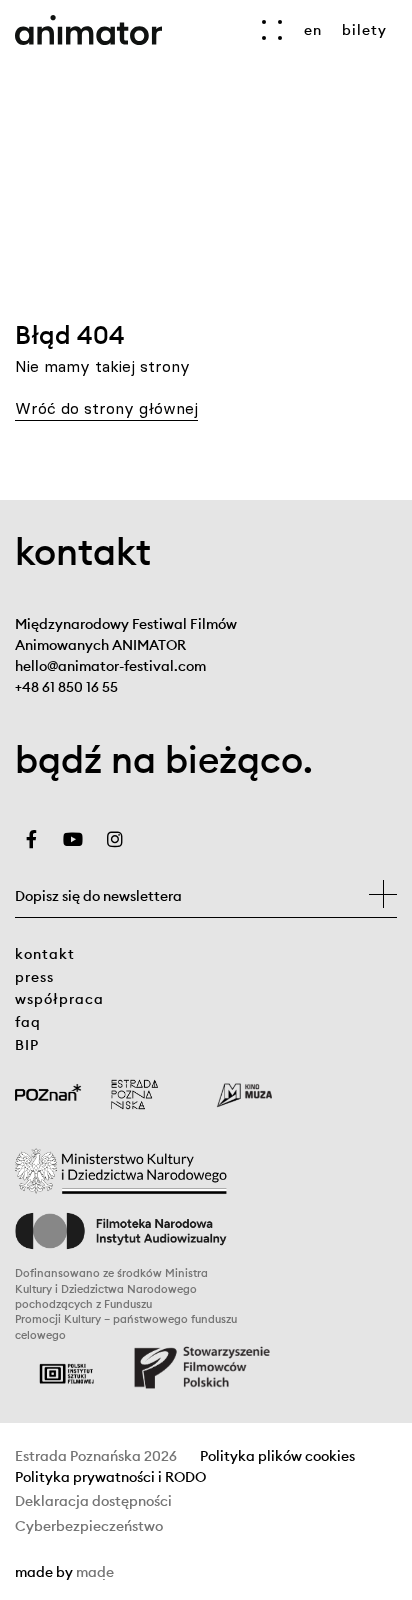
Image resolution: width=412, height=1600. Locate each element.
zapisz (383, 894)
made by (159, 1573)
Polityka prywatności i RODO (110, 1477)
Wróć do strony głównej (106, 408)
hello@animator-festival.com (110, 666)
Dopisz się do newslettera (98, 896)
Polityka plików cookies (277, 1456)
